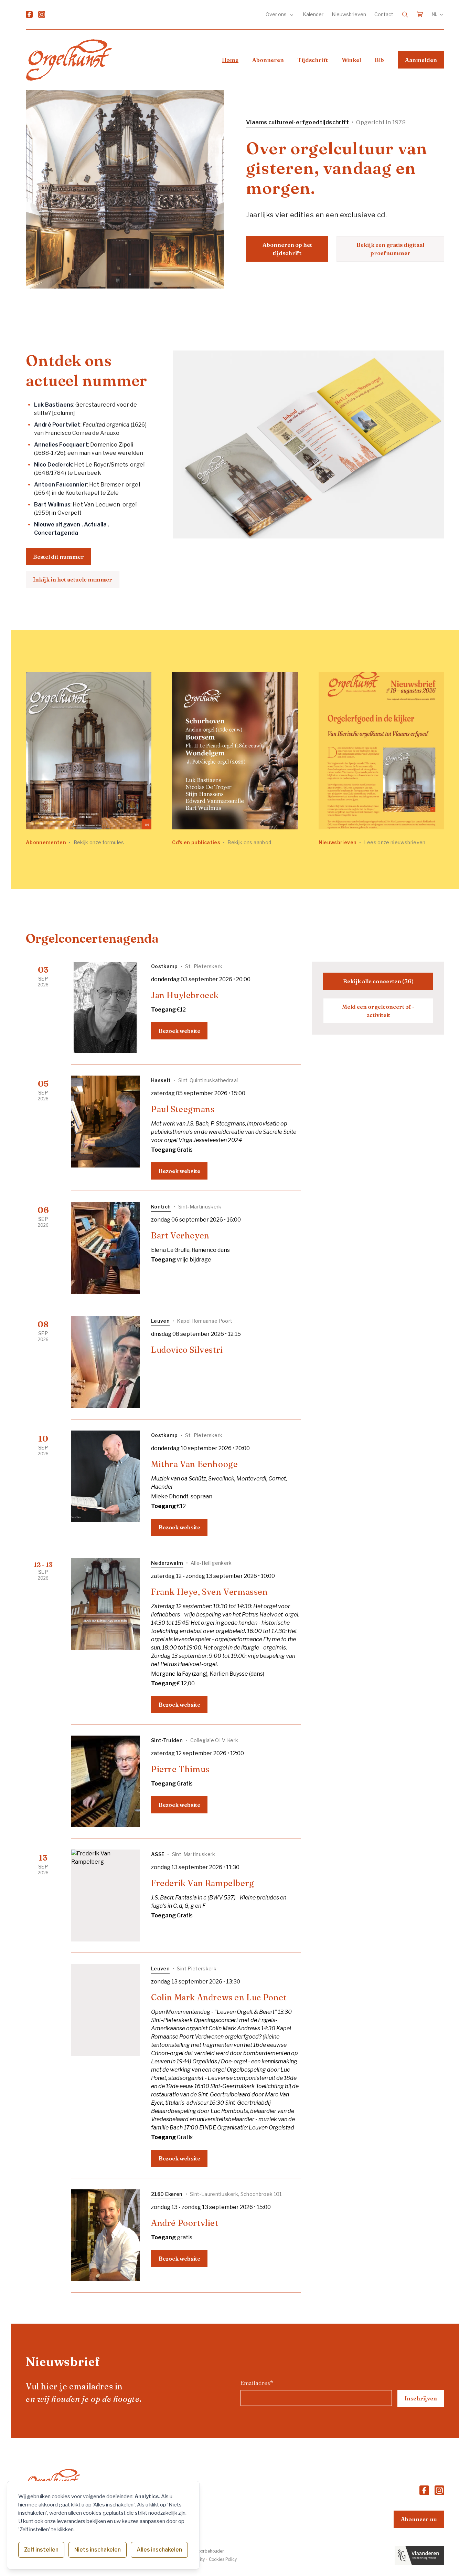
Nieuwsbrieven (349, 14)
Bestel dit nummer (58, 557)
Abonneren (268, 60)
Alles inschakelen (159, 2550)
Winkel (351, 60)
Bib (379, 60)
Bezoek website (179, 1031)
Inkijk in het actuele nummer (73, 579)
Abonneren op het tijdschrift (287, 249)
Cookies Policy (223, 2559)
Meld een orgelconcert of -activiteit (378, 1011)
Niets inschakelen (98, 2550)
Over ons (277, 14)
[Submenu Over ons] (292, 14)
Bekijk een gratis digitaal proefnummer (390, 249)
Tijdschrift (313, 60)
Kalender (313, 14)
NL (435, 14)
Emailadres (257, 2383)
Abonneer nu (419, 2519)
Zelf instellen (41, 2550)
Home (230, 60)
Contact (384, 14)
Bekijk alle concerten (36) (378, 981)
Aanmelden (421, 60)
